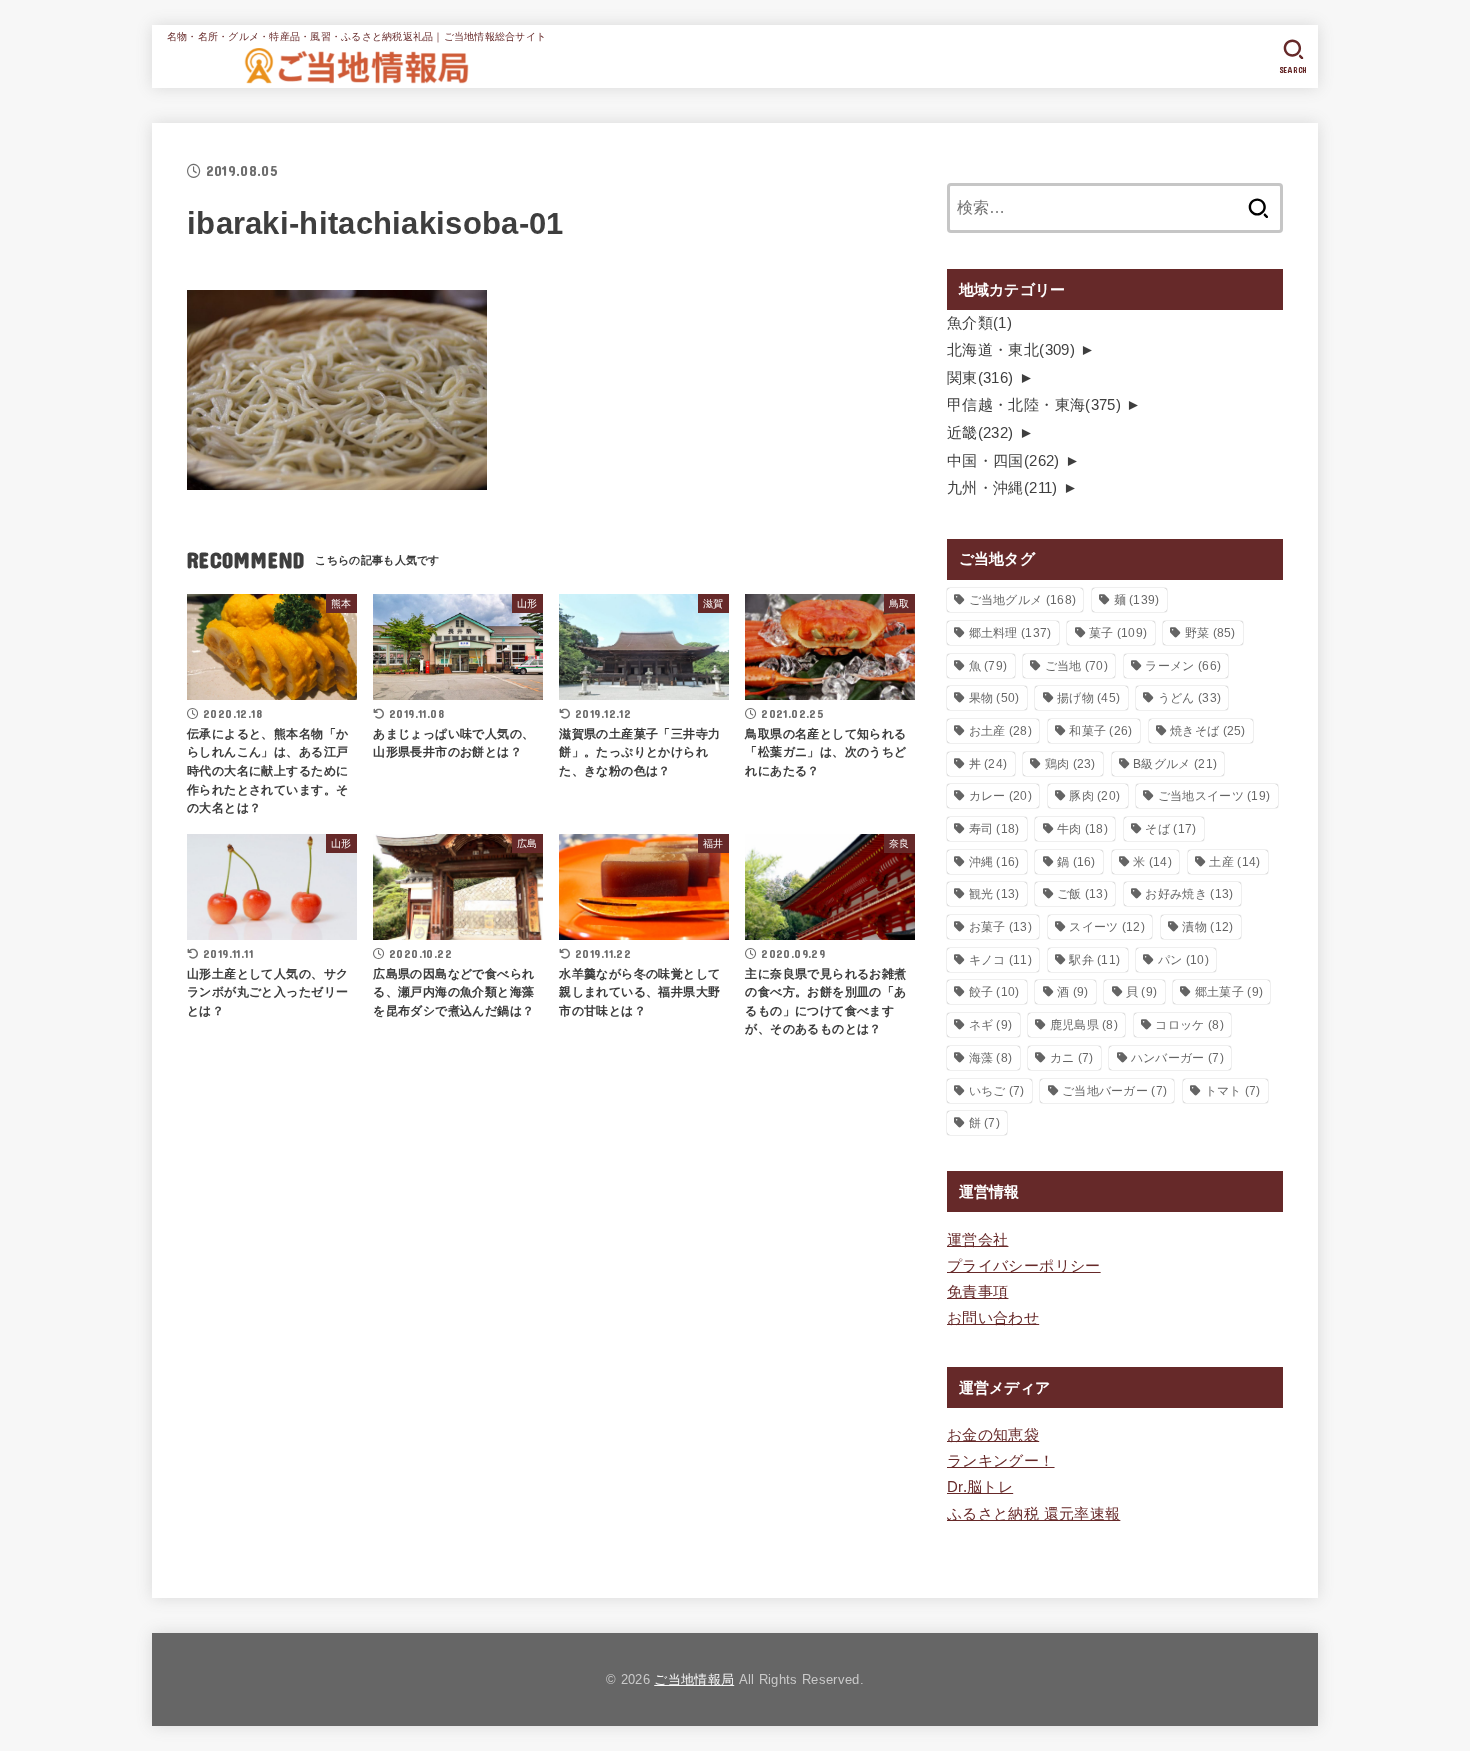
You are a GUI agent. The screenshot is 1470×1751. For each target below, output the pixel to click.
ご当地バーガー (1114, 1091)
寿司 (994, 829)
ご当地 (1076, 666)
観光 (994, 894)
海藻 (991, 1058)
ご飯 (1082, 894)
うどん (1189, 698)
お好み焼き (1189, 894)
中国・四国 (1003, 461)
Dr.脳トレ (980, 1487)
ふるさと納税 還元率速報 (1033, 1514)
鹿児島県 (1084, 1025)
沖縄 (994, 862)
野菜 (1210, 633)
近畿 (980, 433)
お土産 (1000, 731)
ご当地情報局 (694, 1679)
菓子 (1118, 633)
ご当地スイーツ (1214, 796)
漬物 (1207, 927)
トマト (1233, 1091)
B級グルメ (1175, 764)
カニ (1072, 1058)
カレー (1000, 796)
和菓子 (1100, 731)
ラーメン (1183, 666)
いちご (997, 1091)
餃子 (994, 992)
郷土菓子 (1229, 992)
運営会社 (977, 1240)
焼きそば (1208, 731)
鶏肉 (1070, 764)
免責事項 (977, 1292)
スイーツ (1107, 927)
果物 (994, 698)
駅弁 (1094, 960)
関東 (980, 378)
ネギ (991, 1025)
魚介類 (979, 323)
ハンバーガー (1177, 1058)
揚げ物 (1088, 698)
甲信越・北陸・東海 (1034, 405)
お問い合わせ (993, 1318)
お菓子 (1000, 927)
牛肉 (1082, 829)
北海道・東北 (1011, 350)
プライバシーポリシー (1024, 1266)
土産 (1234, 862)
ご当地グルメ (1023, 600)
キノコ (1000, 960)
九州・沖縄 (1002, 488)
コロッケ (1189, 1025)
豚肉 (1094, 796)
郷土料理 (1010, 633)
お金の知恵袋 (993, 1435)
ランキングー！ (1001, 1461)
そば (1170, 829)
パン (1183, 960)
